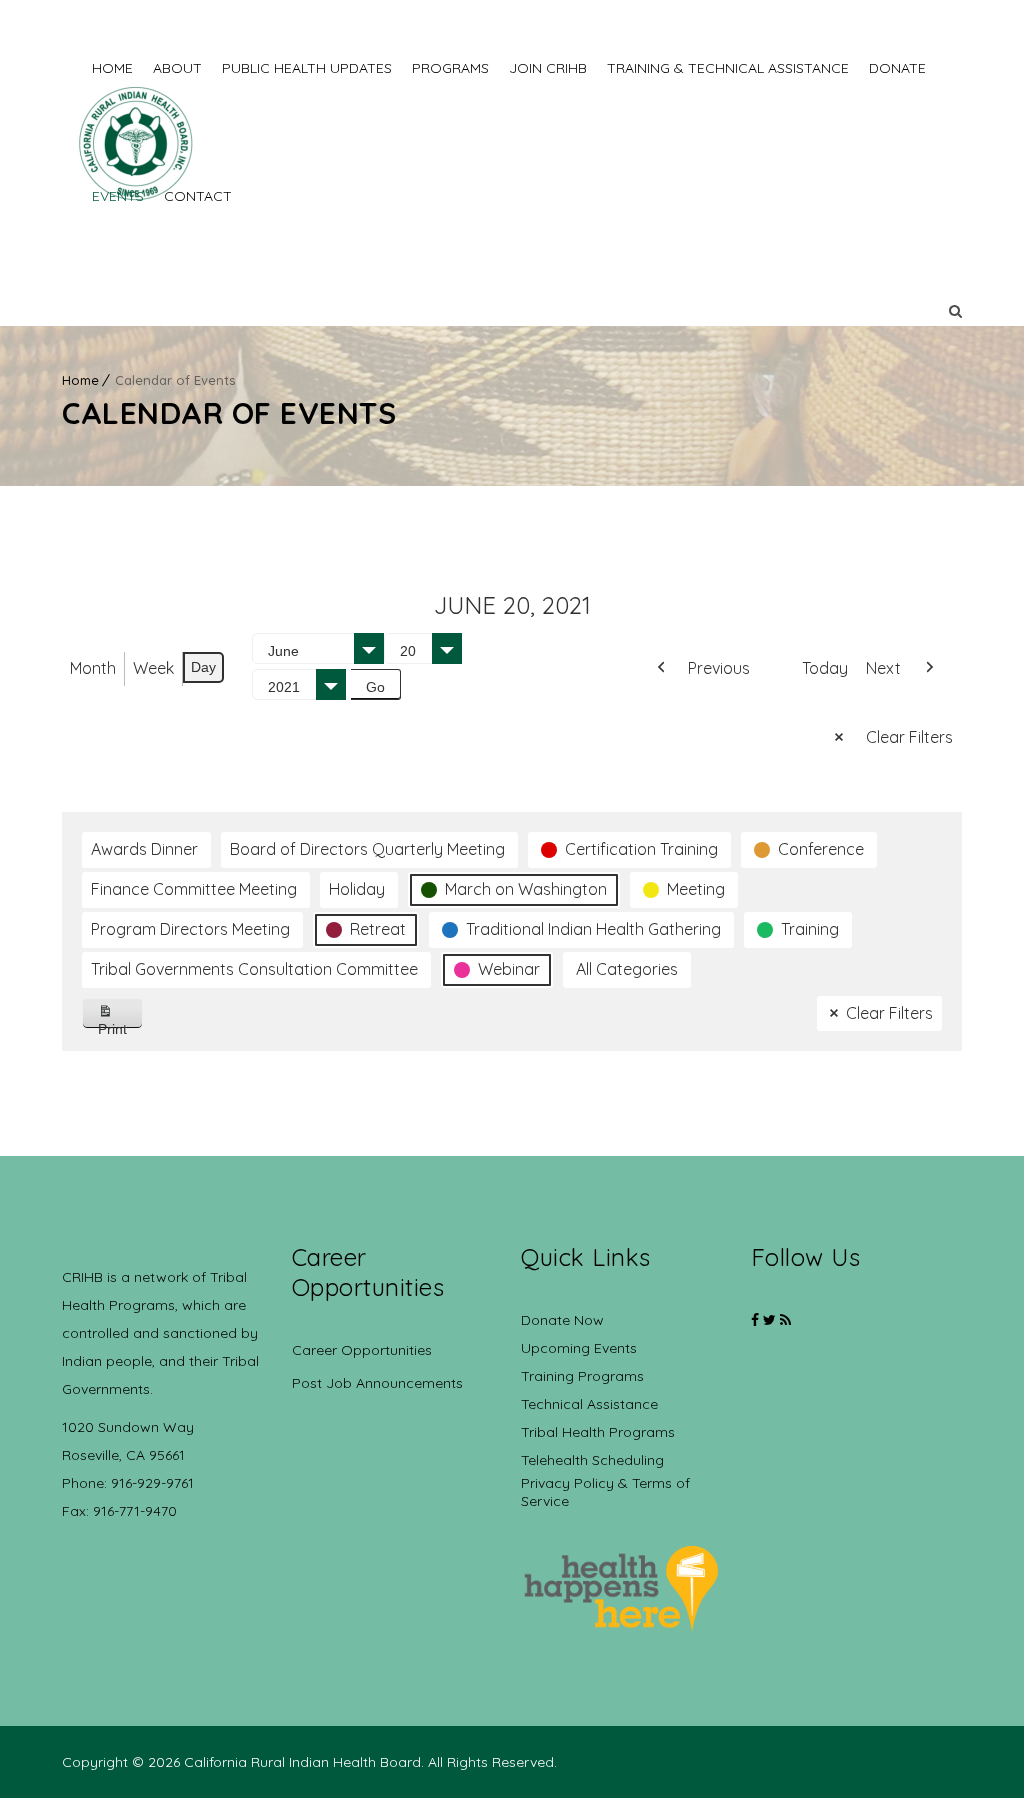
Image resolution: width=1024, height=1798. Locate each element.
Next (883, 668)
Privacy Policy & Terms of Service (605, 1492)
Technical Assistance (589, 1404)
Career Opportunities (362, 1350)
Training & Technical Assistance (728, 68)
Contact (198, 196)
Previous (719, 668)
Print (120, 1024)
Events (118, 196)
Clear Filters (909, 737)
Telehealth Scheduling (592, 1460)
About (177, 68)
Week (153, 668)
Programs (450, 68)
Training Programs (582, 1376)
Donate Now (562, 1320)
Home (112, 68)
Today (825, 668)
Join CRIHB (548, 68)
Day (203, 667)
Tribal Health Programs (598, 1432)
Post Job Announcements (377, 1383)
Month (93, 668)
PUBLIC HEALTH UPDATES (307, 68)
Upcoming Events (579, 1348)
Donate (897, 68)
